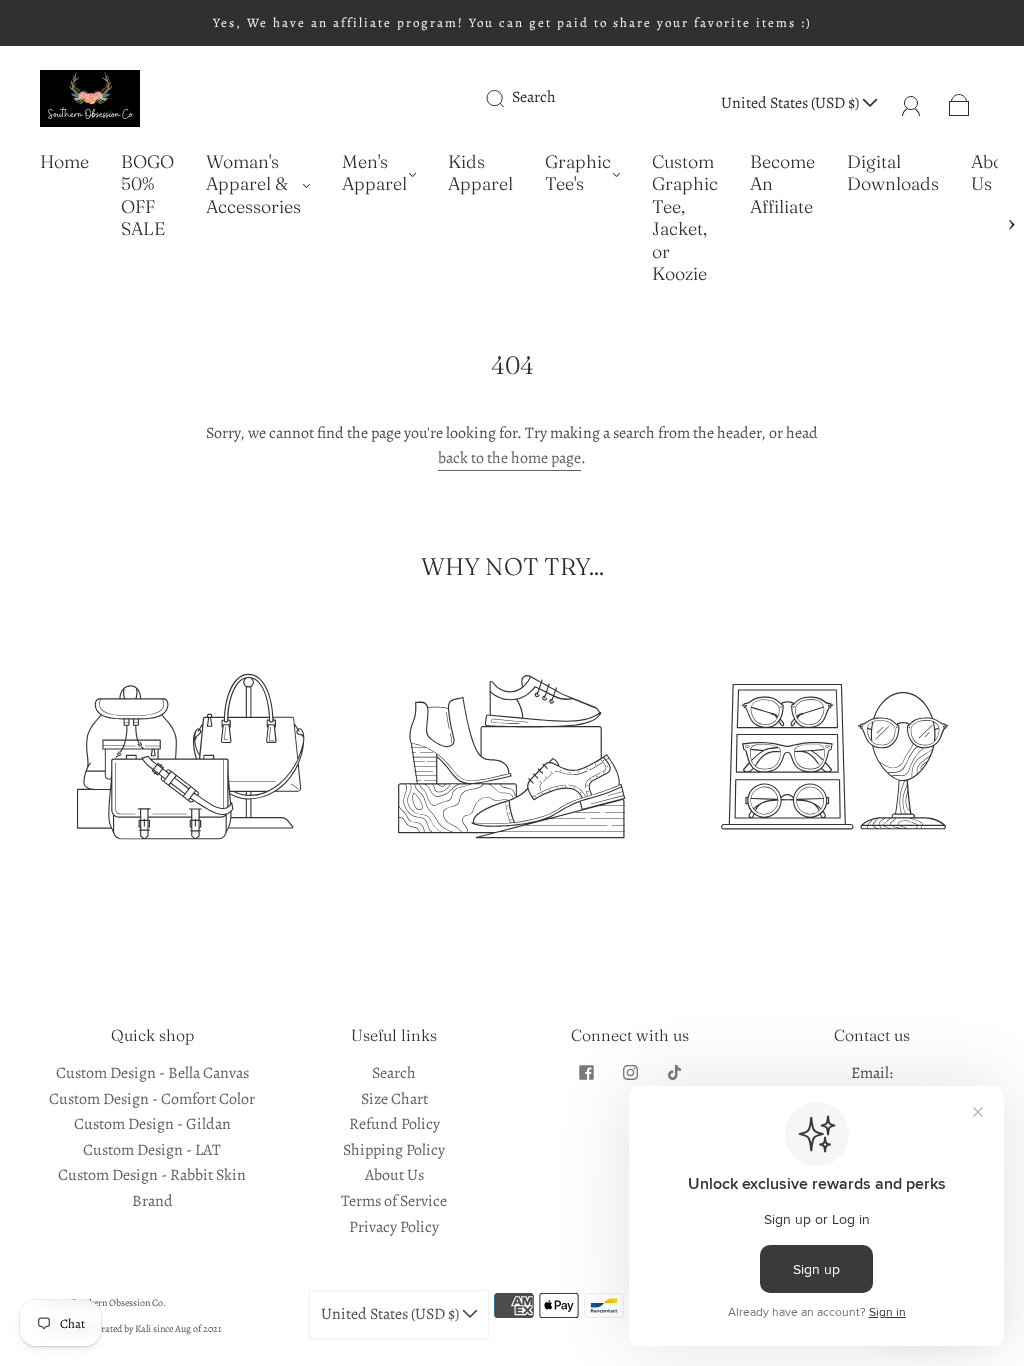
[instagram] (630, 1073)
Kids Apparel (480, 173)
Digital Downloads (893, 173)
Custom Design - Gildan (152, 1124)
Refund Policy (394, 1124)
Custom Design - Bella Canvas (152, 1073)
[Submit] (508, 98)
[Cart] (959, 103)
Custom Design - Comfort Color (152, 1099)
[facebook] (586, 1073)
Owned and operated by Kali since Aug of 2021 (130, 1328)
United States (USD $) (791, 103)
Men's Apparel (374, 173)
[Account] (911, 103)
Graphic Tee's (578, 173)
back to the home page (509, 458)
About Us (995, 173)
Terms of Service (394, 1201)
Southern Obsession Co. (118, 1302)
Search (534, 97)
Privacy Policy (394, 1227)
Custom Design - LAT (152, 1150)
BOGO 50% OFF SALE (147, 196)
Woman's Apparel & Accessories (253, 184)
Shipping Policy (394, 1150)
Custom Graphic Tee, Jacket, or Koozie (685, 218)
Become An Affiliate (782, 184)
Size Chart (394, 1099)
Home (64, 162)
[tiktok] (674, 1073)
